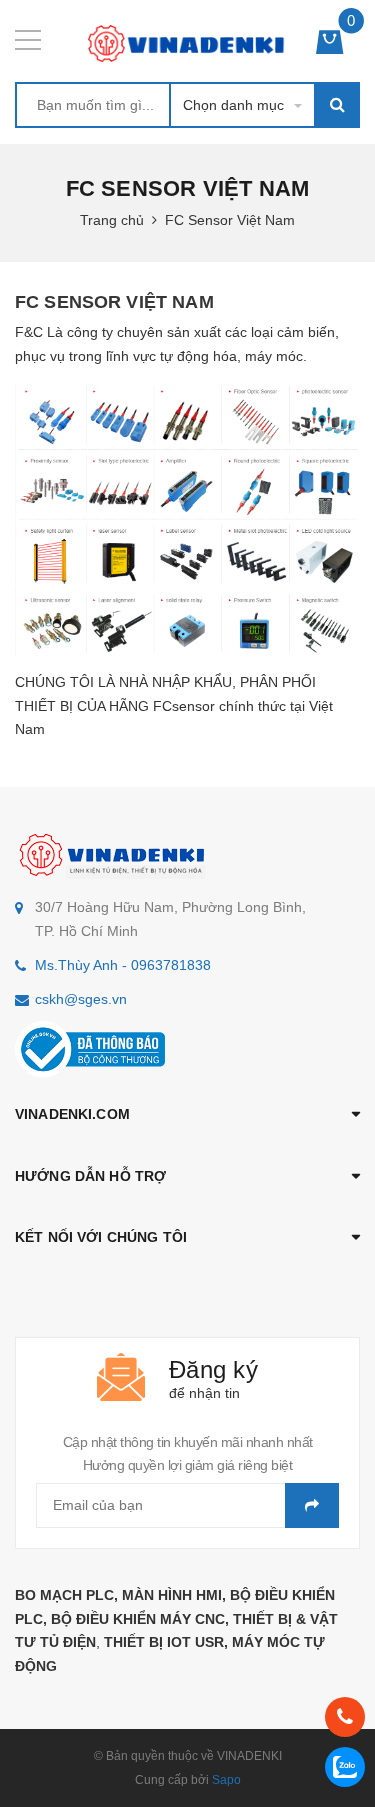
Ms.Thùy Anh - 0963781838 (123, 965)
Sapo (226, 1780)
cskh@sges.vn (81, 999)
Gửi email (312, 1505)
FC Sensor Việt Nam (114, 302)
